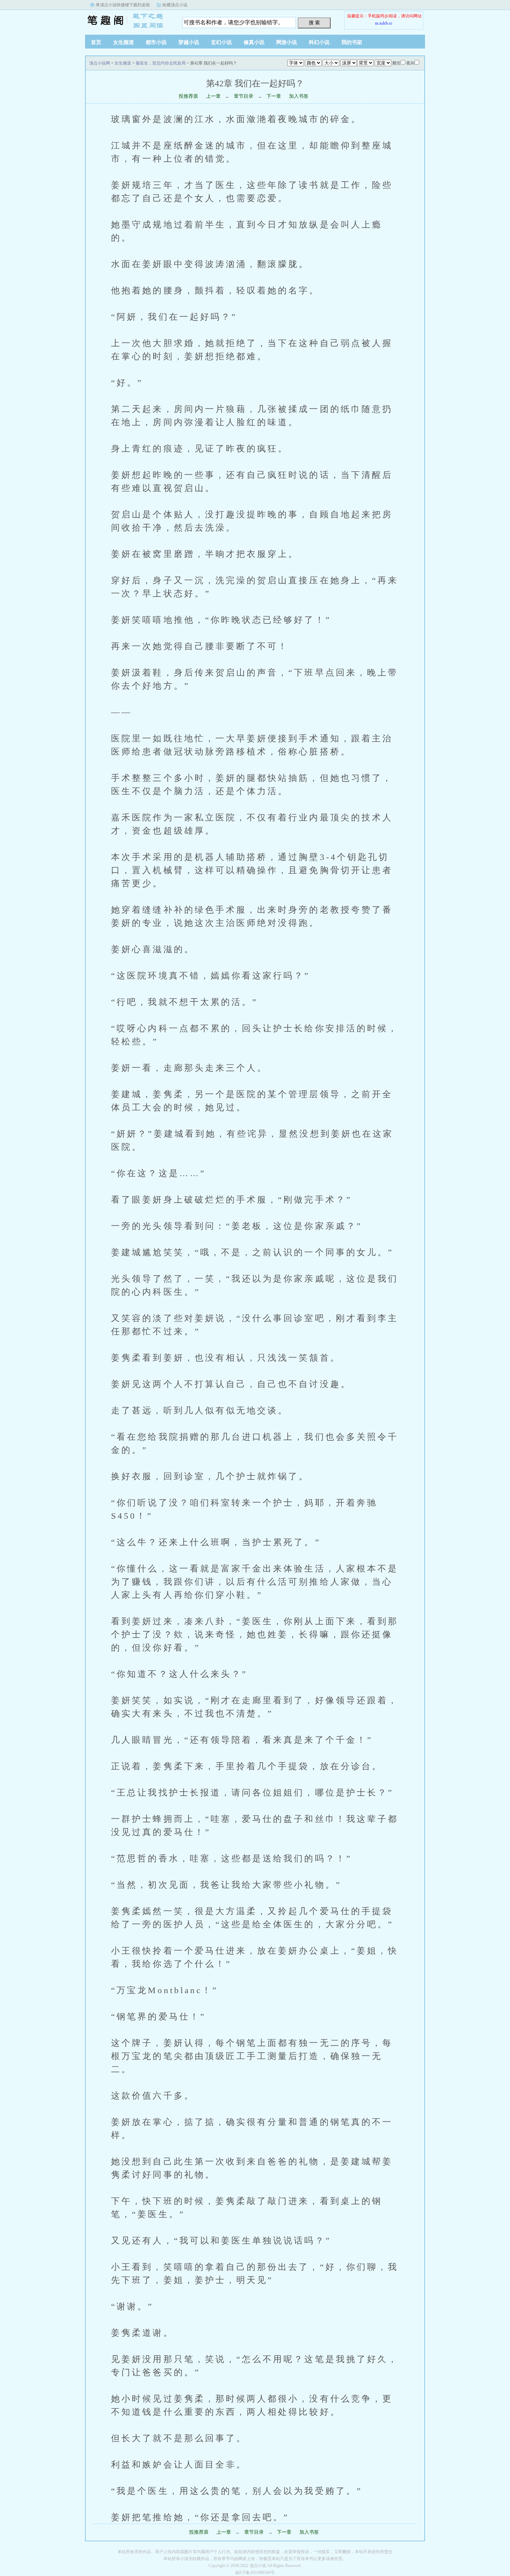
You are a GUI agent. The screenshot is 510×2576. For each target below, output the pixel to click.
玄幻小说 (221, 42)
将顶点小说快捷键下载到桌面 (123, 5)
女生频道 (124, 42)
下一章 (274, 96)
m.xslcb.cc (384, 23)
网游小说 (287, 42)
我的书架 (352, 42)
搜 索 (314, 23)
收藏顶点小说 (175, 5)
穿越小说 (189, 42)
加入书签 (299, 96)
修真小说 (254, 42)
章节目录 (244, 96)
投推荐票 (188, 96)
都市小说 (156, 42)
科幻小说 (319, 42)
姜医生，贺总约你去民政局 (161, 63)
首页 (96, 42)
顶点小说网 (128, 20)
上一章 (213, 96)
